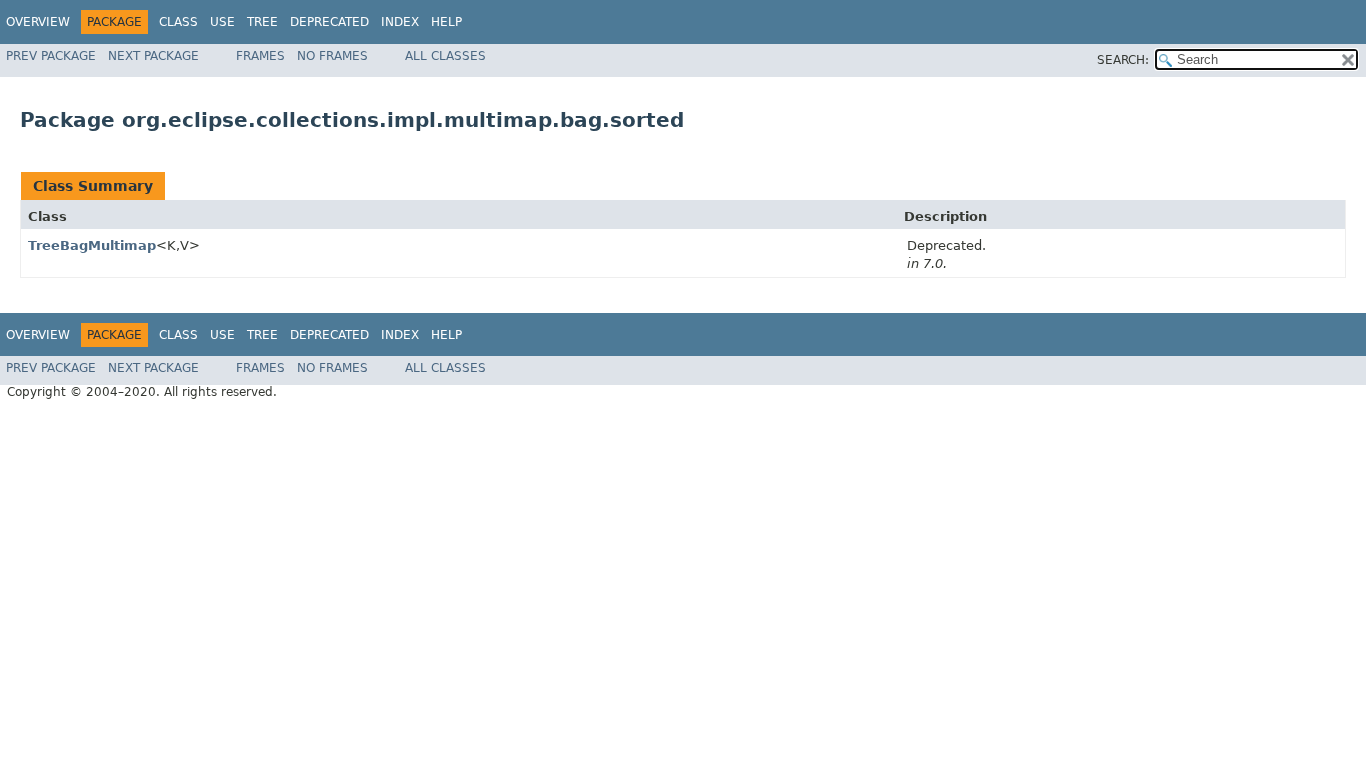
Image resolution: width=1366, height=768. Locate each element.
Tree (262, 22)
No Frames (332, 56)
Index (400, 22)
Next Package (153, 56)
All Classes (445, 56)
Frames (260, 56)
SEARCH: (1123, 60)
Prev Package (51, 56)
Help (446, 22)
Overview (38, 22)
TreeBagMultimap (92, 245)
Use (222, 22)
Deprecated (329, 22)
